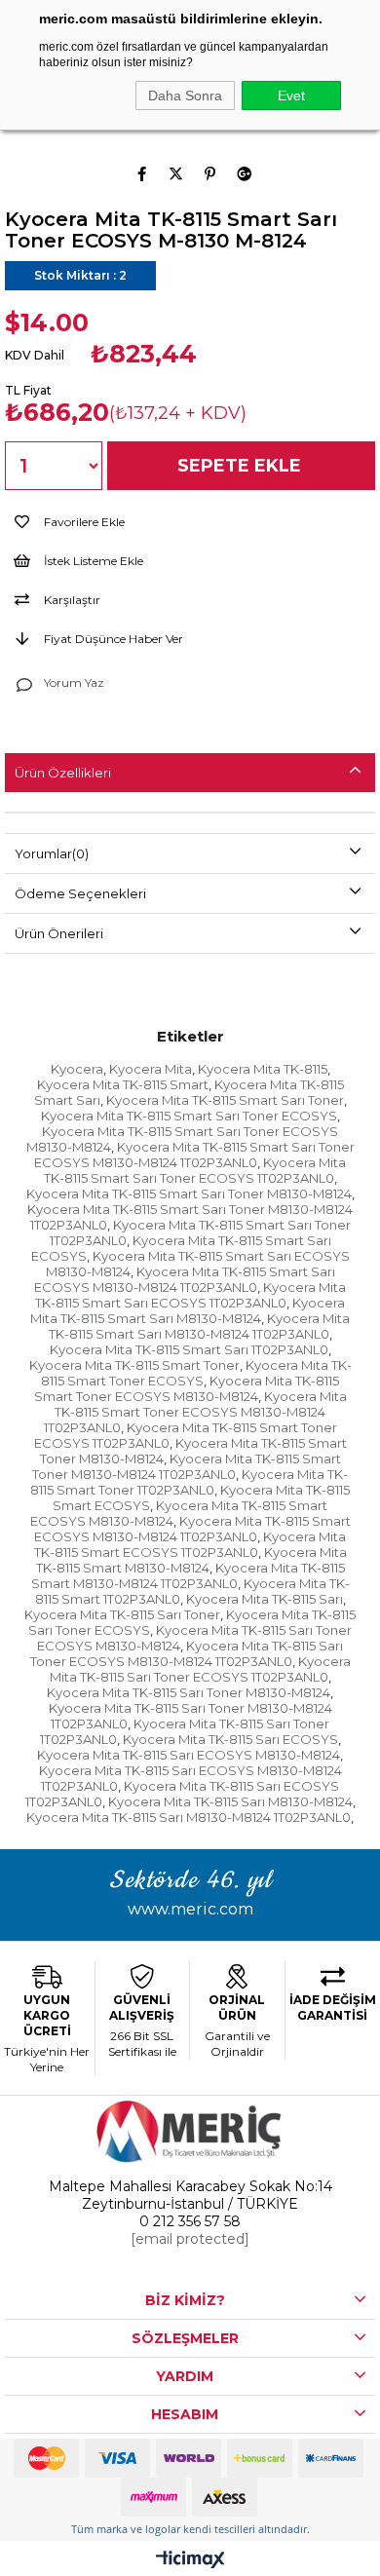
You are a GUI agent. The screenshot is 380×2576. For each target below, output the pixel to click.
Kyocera (77, 1069)
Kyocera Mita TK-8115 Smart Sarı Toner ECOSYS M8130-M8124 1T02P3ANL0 (194, 1155)
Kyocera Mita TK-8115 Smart (123, 1084)
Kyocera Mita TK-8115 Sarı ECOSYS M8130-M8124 (189, 1755)
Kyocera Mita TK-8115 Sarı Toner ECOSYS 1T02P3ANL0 (200, 1669)
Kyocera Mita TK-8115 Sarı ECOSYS (230, 1739)
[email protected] (190, 2239)
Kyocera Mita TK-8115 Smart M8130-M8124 (191, 1560)
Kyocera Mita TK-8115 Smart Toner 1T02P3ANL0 (189, 1482)
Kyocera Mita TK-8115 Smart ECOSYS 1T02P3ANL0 (190, 1544)
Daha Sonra (185, 95)
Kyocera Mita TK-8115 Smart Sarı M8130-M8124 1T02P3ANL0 (200, 1326)
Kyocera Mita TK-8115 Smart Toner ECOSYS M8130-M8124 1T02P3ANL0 (195, 1412)
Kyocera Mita (151, 1069)
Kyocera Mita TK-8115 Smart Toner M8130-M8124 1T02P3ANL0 (187, 1466)
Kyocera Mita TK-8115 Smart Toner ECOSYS (196, 1373)
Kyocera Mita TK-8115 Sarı (265, 1599)
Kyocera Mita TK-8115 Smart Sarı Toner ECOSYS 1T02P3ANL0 (195, 1170)
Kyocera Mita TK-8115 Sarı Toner (122, 1614)
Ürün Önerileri (59, 933)
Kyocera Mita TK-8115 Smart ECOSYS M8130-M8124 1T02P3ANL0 (192, 1529)
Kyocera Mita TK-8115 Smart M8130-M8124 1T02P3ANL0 (188, 1575)
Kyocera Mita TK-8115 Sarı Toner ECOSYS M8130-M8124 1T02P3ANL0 (187, 1653)
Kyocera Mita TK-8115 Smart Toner (134, 1365)
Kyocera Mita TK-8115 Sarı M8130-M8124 (230, 1801)
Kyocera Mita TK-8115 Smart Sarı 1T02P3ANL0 (189, 1349)
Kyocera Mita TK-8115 (263, 1069)
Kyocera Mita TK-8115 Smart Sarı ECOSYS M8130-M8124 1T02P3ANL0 (185, 1279)
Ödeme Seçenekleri (80, 893)
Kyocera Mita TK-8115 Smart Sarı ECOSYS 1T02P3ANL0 (190, 1295)
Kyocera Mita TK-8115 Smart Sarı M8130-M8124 (188, 1310)
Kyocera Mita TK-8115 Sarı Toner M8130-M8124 (189, 1692)
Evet (291, 95)
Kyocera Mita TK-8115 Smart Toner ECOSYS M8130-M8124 (187, 1388)
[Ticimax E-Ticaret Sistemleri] (190, 2561)
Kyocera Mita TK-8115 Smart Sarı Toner (225, 1100)
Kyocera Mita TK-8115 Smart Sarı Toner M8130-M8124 (189, 1193)
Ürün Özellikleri (63, 773)
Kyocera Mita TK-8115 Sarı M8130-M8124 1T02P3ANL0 (189, 1817)
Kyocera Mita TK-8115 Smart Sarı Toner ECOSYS (189, 1116)
